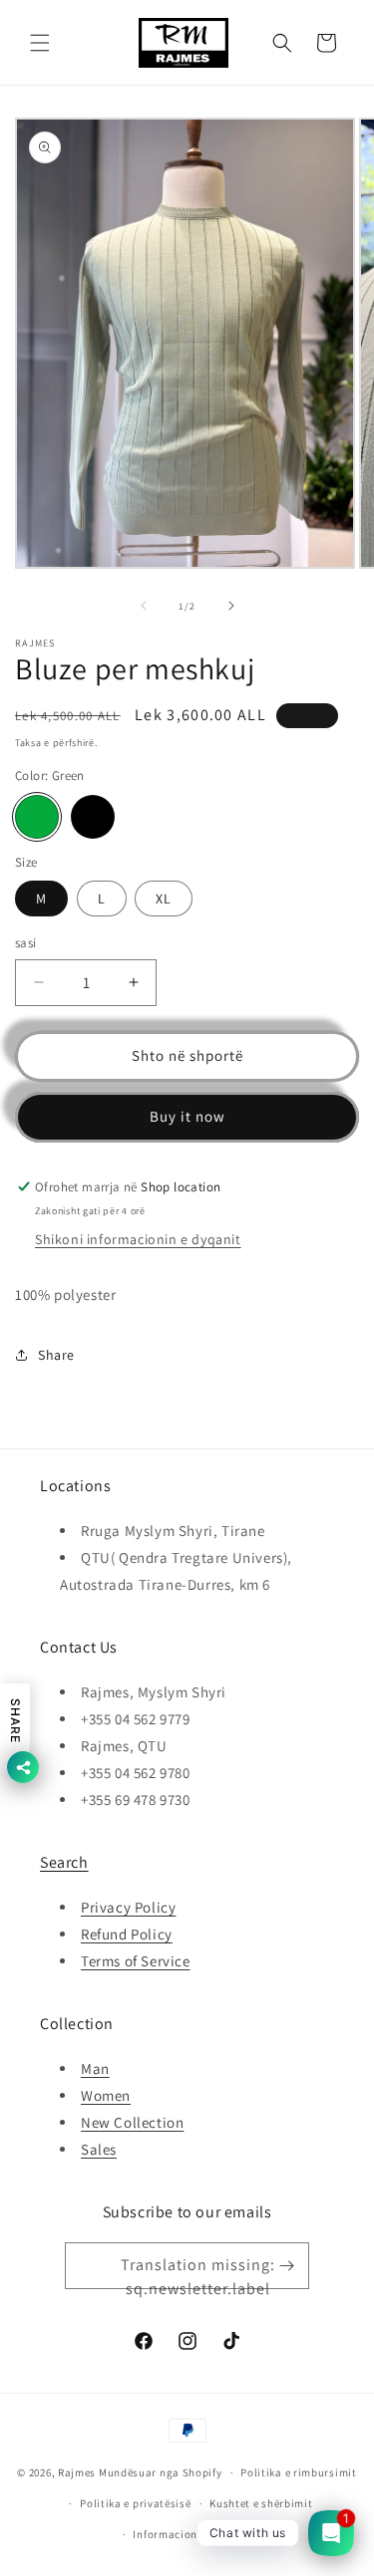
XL (164, 899)
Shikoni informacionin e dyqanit (138, 1239)
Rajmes (77, 2472)
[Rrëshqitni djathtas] (231, 606)
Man (95, 2068)
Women (106, 2095)
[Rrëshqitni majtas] (144, 606)
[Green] (37, 817)
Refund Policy (127, 1934)
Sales (99, 2149)
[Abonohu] (286, 2266)
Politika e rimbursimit (298, 2472)
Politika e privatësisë (135, 2503)
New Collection (132, 2122)
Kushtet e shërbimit (261, 2503)
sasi (26, 943)
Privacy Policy (128, 1907)
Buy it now (187, 1116)
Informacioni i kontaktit (196, 2534)
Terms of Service (136, 1961)
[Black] (93, 817)
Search (64, 1862)
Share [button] (56, 1355)
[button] (40, 43)
